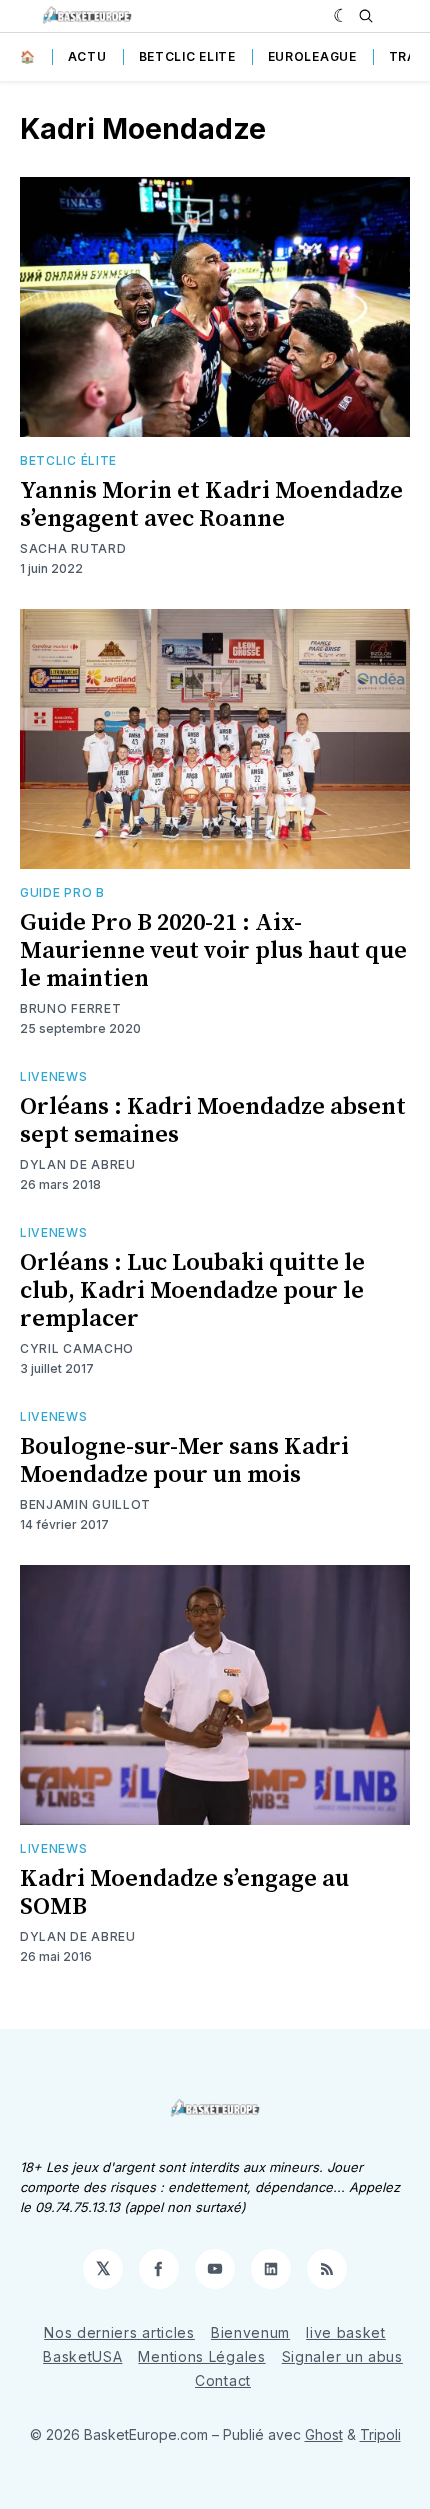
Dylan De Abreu (78, 1164)
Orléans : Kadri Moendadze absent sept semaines (213, 1121)
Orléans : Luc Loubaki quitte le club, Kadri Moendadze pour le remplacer (192, 1291)
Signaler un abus (342, 2356)
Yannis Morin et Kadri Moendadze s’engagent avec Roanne (211, 505)
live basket (346, 2332)
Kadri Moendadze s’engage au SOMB (184, 1893)
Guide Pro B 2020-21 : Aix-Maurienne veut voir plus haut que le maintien (213, 951)
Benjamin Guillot (85, 1504)
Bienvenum (250, 2332)
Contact (223, 2380)
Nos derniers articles (119, 2332)
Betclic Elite (187, 56)
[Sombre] (341, 16)
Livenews (54, 1076)
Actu (87, 56)
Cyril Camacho (77, 1348)
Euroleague (312, 56)
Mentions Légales (201, 2356)
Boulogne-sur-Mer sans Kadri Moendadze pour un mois (184, 1461)
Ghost (324, 2434)
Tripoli (380, 2434)
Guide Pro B (62, 892)
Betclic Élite (68, 460)
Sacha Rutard (73, 548)
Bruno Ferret (70, 1008)
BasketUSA (82, 2356)
